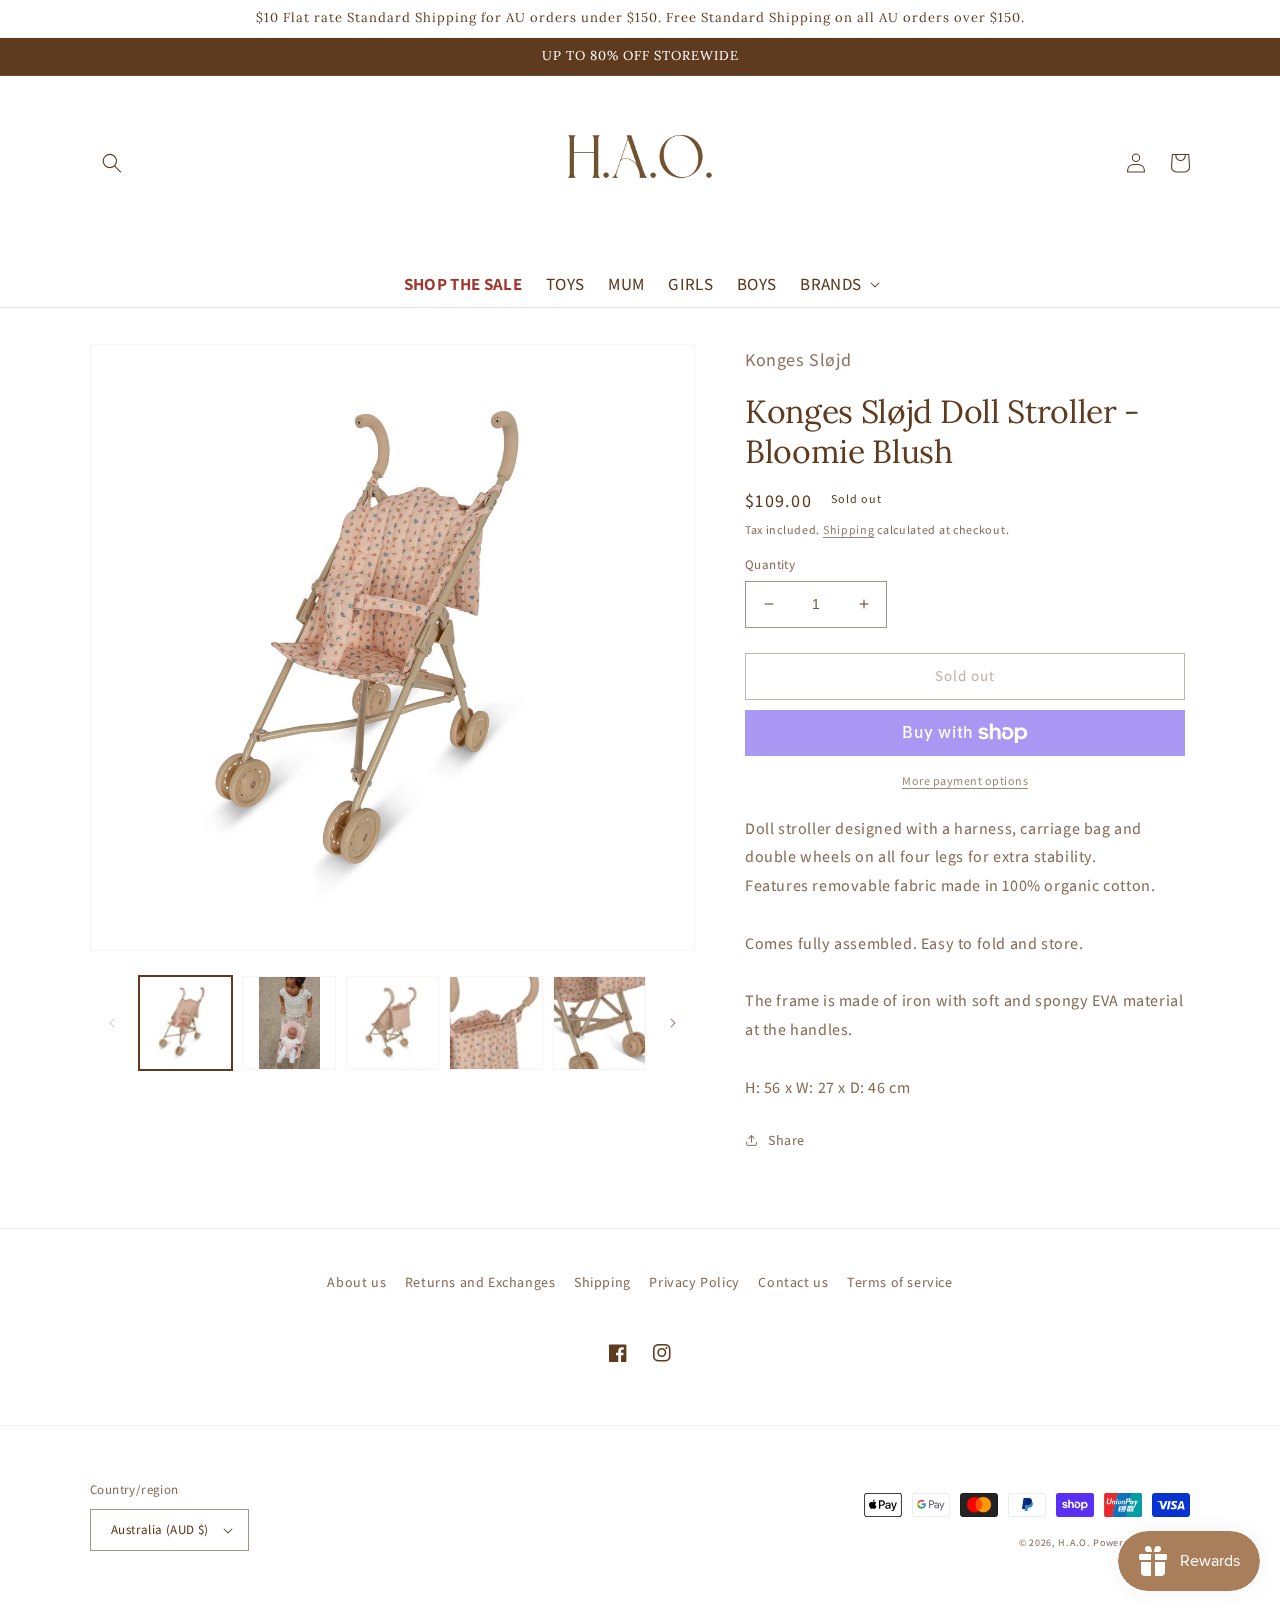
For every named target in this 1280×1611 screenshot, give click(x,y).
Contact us (793, 1282)
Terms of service (900, 1282)
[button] (112, 163)
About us (356, 1282)
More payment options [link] (965, 780)
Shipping (849, 529)
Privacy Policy (694, 1282)
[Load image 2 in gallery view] (288, 1022)
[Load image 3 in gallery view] (392, 1022)
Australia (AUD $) (160, 1529)
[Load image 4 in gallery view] (495, 1022)
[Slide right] (673, 1023)
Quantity (770, 564)
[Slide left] (112, 1023)
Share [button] (786, 1140)
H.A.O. (1074, 1542)
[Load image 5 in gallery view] (599, 1022)
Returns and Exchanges (480, 1282)
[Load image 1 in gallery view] (185, 1022)
